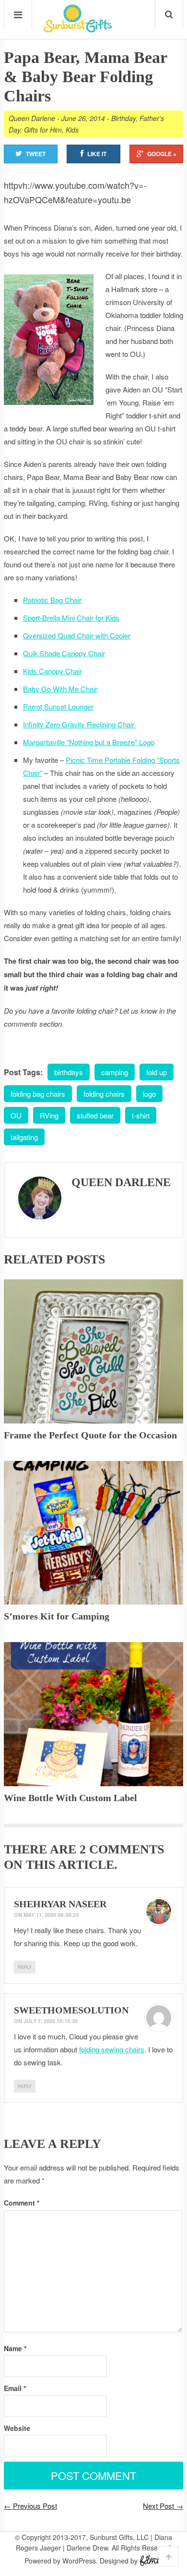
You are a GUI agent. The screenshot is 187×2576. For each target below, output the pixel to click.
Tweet (36, 154)
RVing (49, 1115)
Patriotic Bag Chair (52, 600)
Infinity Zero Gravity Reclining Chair (80, 724)
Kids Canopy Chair (53, 671)
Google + (162, 154)
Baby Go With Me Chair (60, 689)
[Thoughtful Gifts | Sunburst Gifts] (78, 29)
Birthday (123, 118)
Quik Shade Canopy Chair (64, 653)
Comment (22, 2203)
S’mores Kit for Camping (57, 1616)
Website (17, 2428)
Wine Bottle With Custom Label (70, 1798)
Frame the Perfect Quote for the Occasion (90, 1435)
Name (15, 2348)
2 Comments (122, 1849)
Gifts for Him (43, 130)
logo (149, 1094)
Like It (97, 154)
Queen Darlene (32, 118)
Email (15, 2388)
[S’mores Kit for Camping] (93, 1533)
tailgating (24, 1137)
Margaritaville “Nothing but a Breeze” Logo (89, 742)
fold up (157, 1072)
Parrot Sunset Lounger (58, 706)
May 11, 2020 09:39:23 (51, 1915)
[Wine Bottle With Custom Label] (93, 1714)
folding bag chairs (38, 1094)
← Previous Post (30, 2506)
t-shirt (141, 1115)
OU (16, 1115)
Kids (72, 130)
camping (115, 1072)
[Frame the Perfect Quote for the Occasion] (93, 1351)
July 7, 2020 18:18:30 (51, 2021)
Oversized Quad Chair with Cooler (77, 635)
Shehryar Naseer (60, 1904)
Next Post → (163, 2506)
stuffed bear (95, 1115)
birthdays (69, 1072)
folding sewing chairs (112, 2049)
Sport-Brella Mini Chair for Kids (71, 618)
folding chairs (104, 1094)
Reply (25, 1967)
